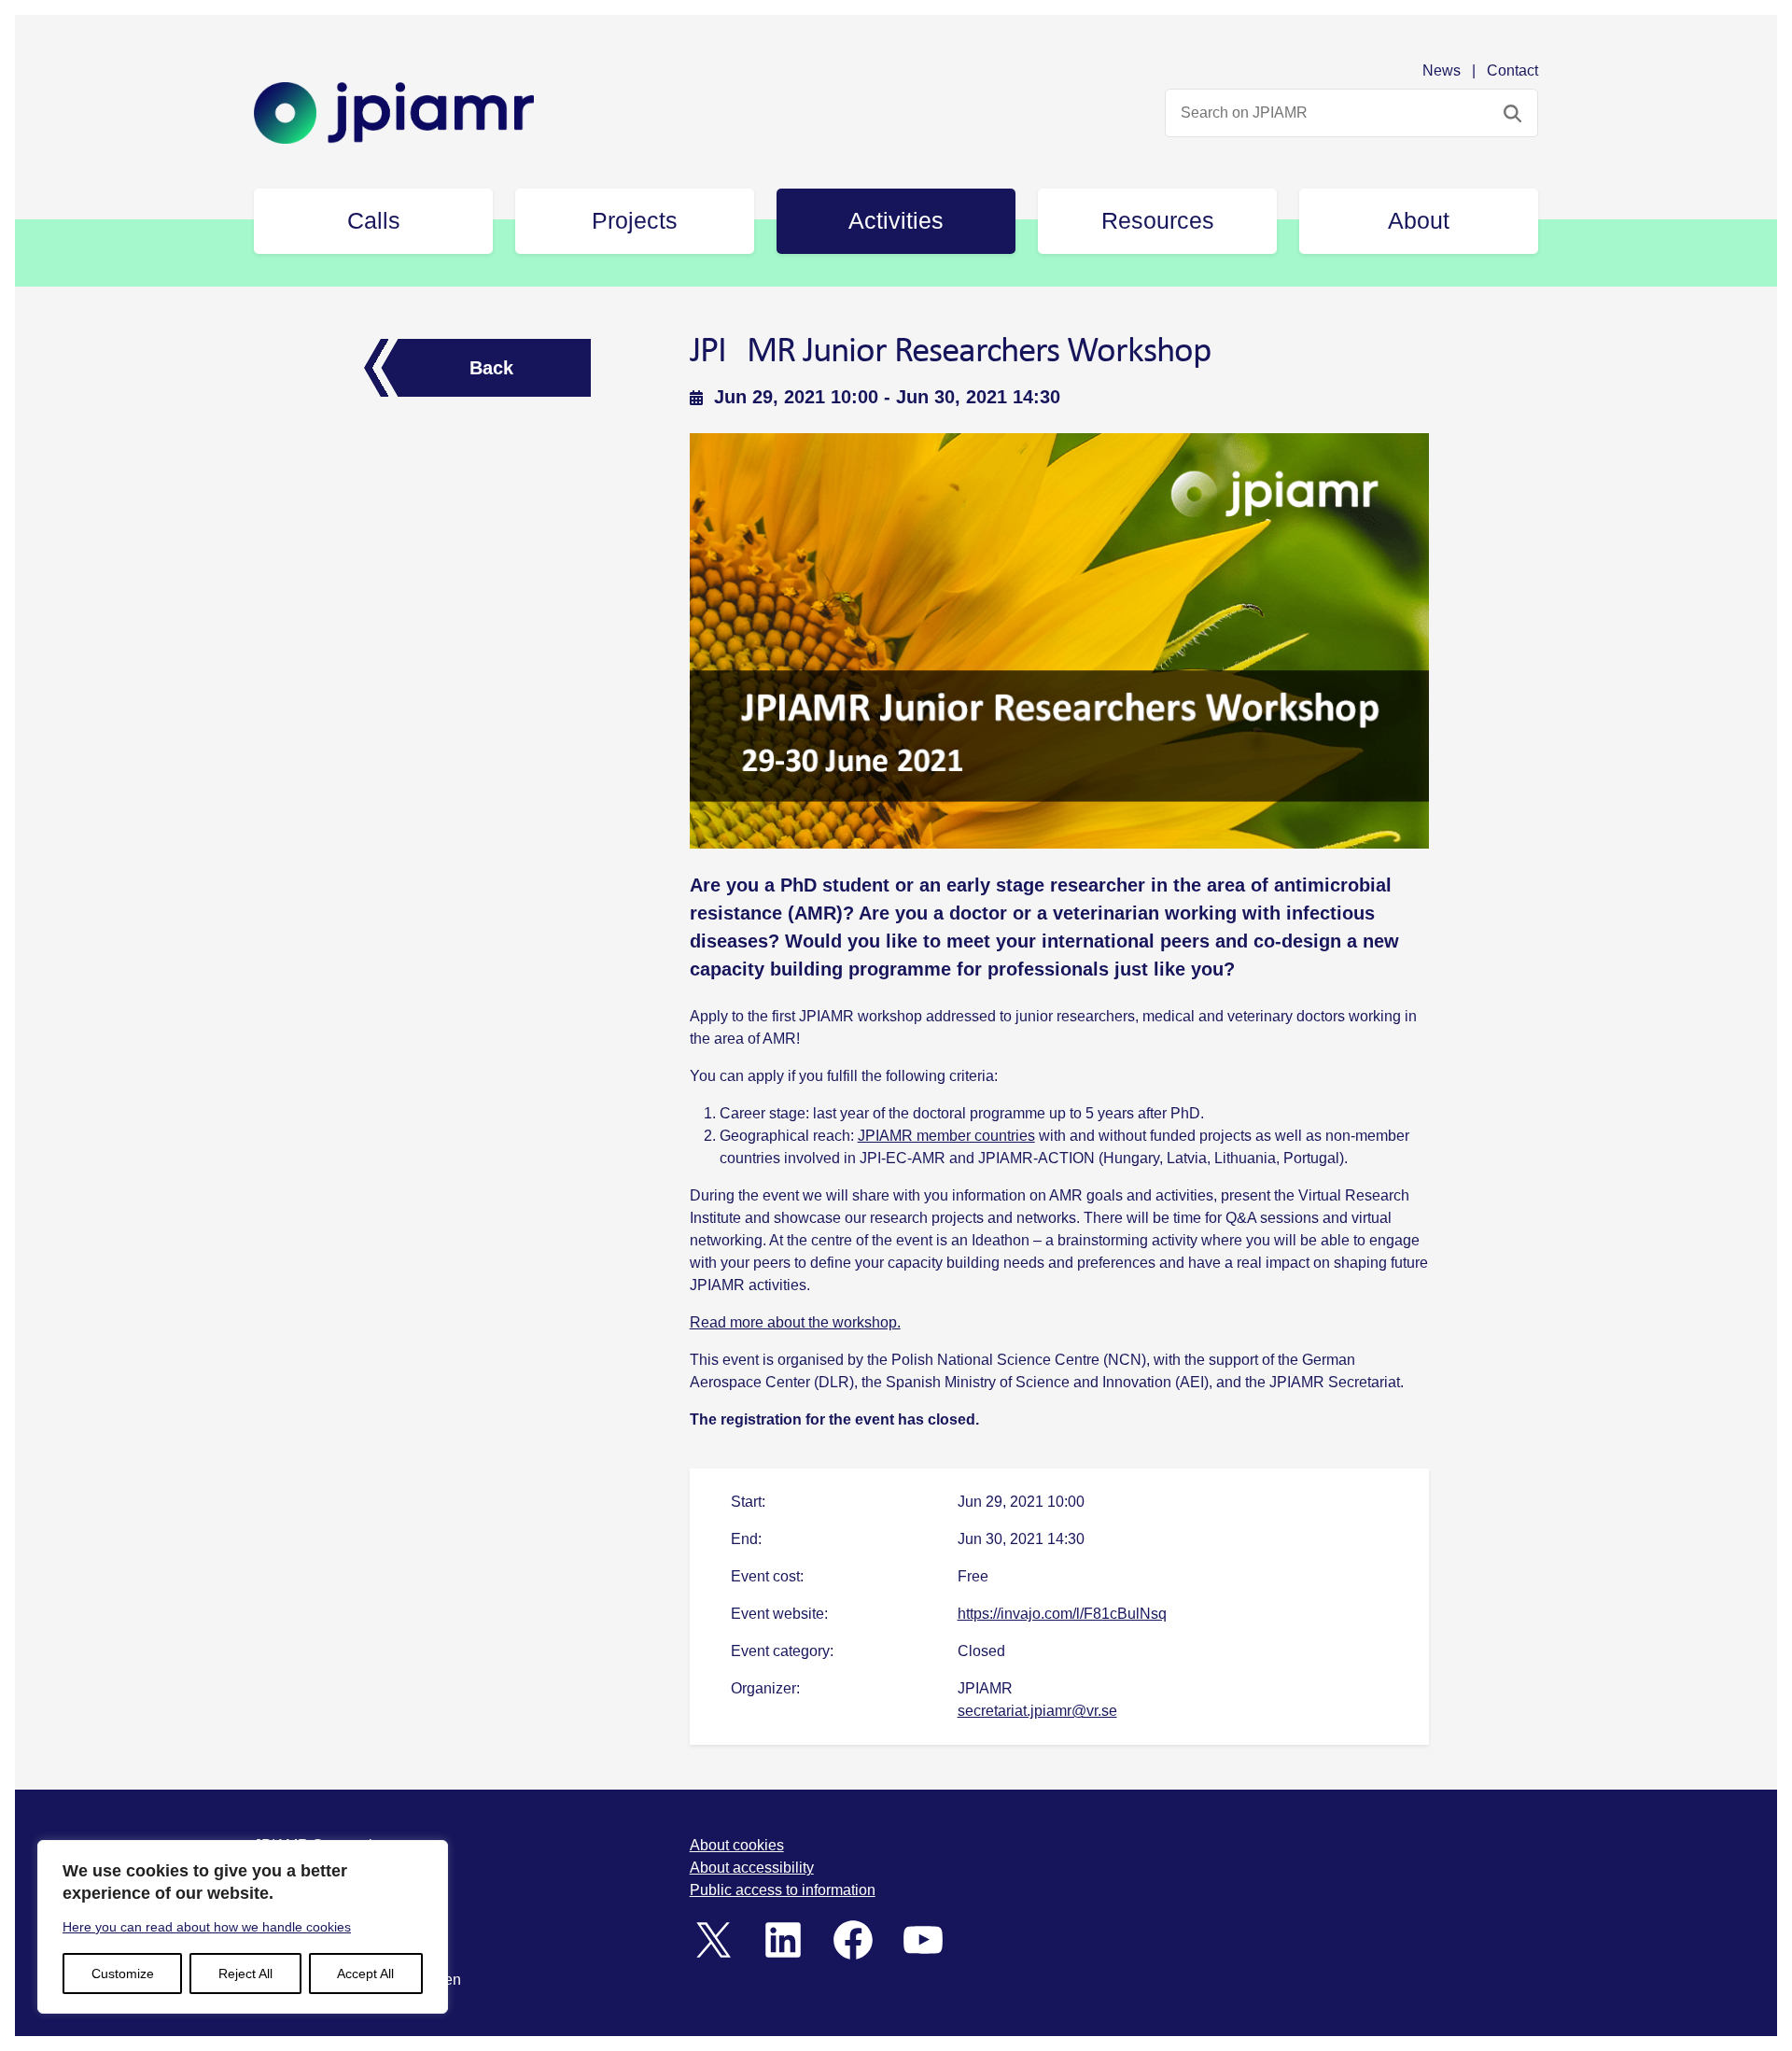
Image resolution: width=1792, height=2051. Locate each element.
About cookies (737, 1845)
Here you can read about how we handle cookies (207, 1927)
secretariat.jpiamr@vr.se (1037, 1711)
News (1442, 70)
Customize (123, 1974)
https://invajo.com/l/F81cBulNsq (1062, 1614)
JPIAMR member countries (946, 1136)
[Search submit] (1512, 113)
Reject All (245, 1974)
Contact (1512, 70)
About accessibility (752, 1868)
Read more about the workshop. (795, 1322)
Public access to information (783, 1890)
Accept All (365, 1974)
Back (491, 368)
